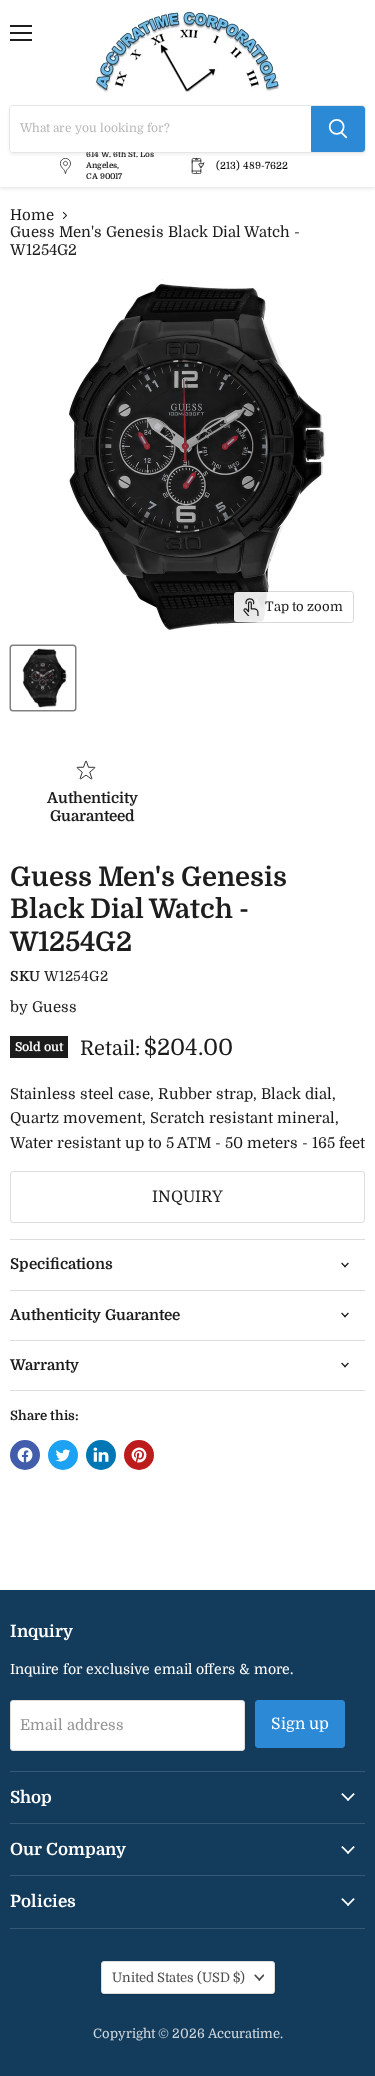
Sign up (300, 1724)
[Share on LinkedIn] (101, 1455)
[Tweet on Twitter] (63, 1455)
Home (32, 215)
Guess (54, 1007)
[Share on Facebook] (25, 1455)
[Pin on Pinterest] (139, 1455)
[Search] (338, 129)
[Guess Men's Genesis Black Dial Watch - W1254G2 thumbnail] (43, 678)
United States (178, 1977)
